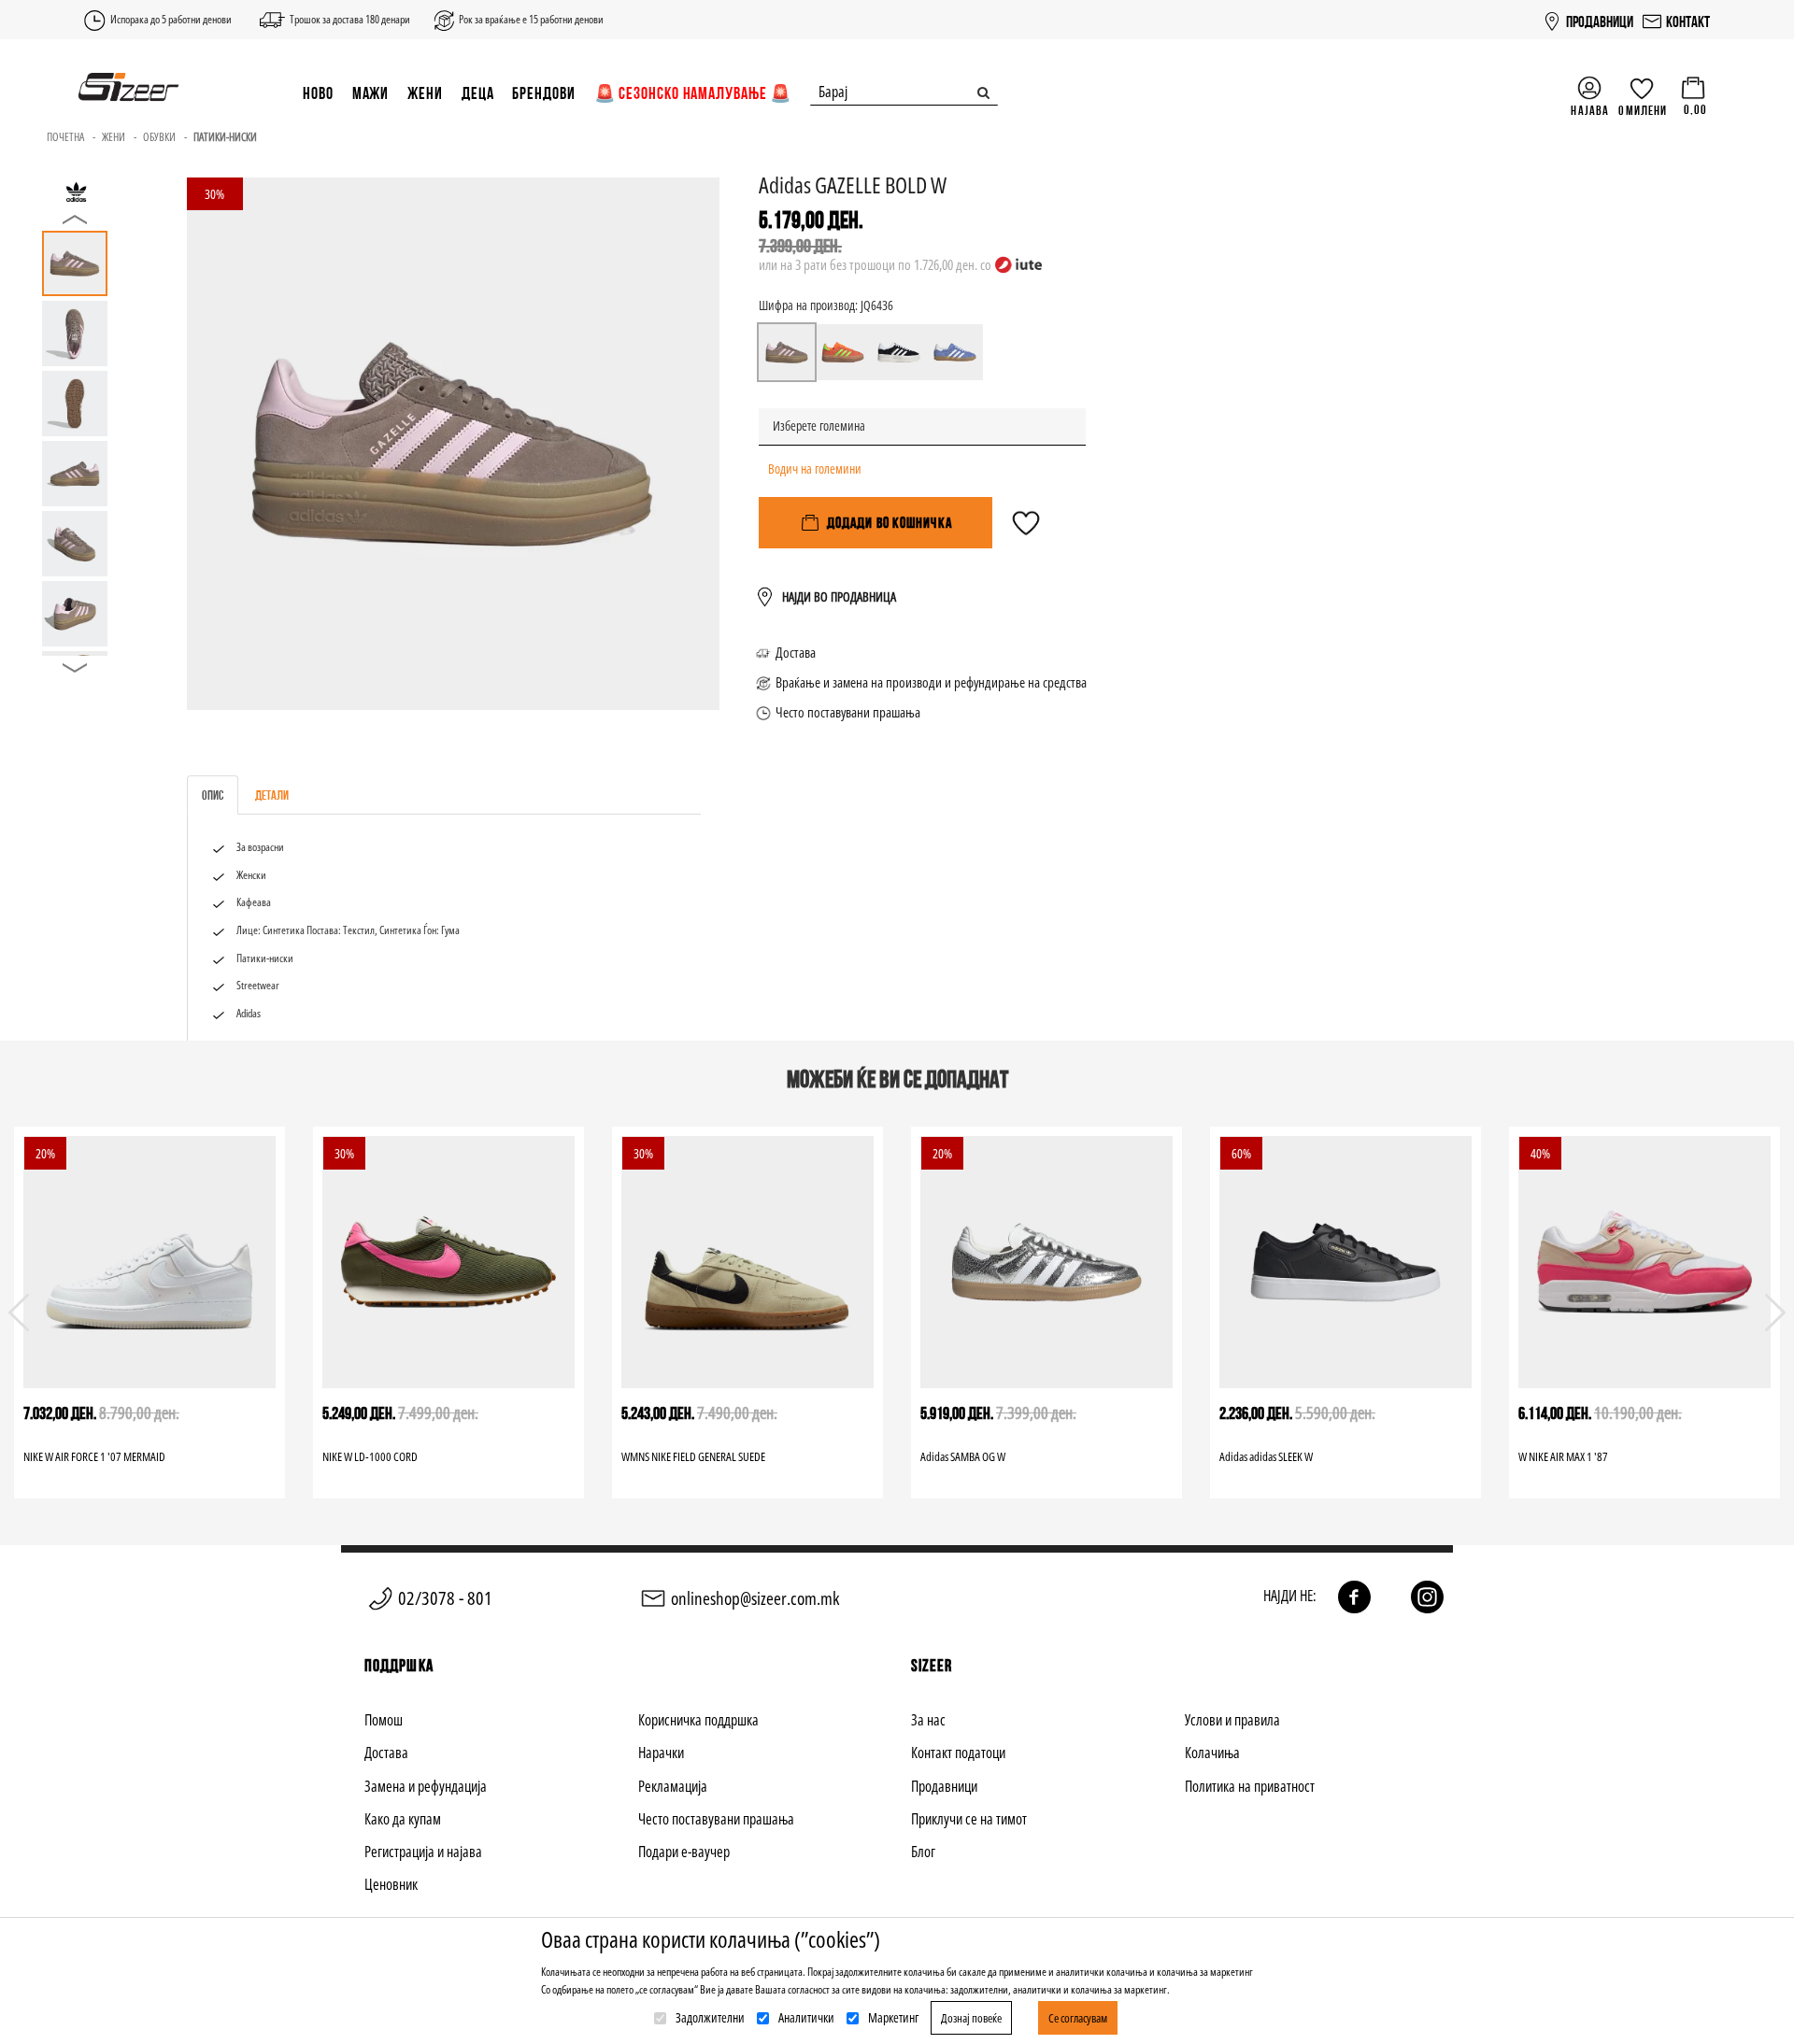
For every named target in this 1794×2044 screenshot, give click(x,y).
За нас (928, 1720)
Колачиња (1212, 1753)
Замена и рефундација (426, 1786)
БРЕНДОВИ (543, 93)
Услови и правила (1232, 1720)
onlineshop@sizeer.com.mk (755, 1598)
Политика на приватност (1250, 1786)
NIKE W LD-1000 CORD (370, 1456)
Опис (213, 795)
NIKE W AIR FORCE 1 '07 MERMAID (94, 1456)
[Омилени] (1026, 532)
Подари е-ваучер (684, 1852)
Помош (384, 1720)
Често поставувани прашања (848, 712)
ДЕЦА (478, 93)
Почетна (65, 137)
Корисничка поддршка (698, 1720)
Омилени (1643, 110)
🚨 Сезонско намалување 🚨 (693, 93)
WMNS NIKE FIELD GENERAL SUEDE (693, 1456)
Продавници (944, 1786)
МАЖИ (371, 93)
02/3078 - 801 (445, 1598)
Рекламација (673, 1786)
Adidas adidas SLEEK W (1266, 1456)
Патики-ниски (225, 137)
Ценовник (391, 1884)
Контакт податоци (958, 1753)
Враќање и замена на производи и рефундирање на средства (931, 682)
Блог (923, 1852)
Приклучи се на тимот (969, 1819)
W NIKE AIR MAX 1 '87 (1563, 1456)
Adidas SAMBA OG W (963, 1456)
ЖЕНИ (425, 93)
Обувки (159, 137)
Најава (1590, 110)
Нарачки (661, 1753)
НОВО (318, 93)
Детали (272, 795)
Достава (796, 652)
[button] (1775, 1313)
